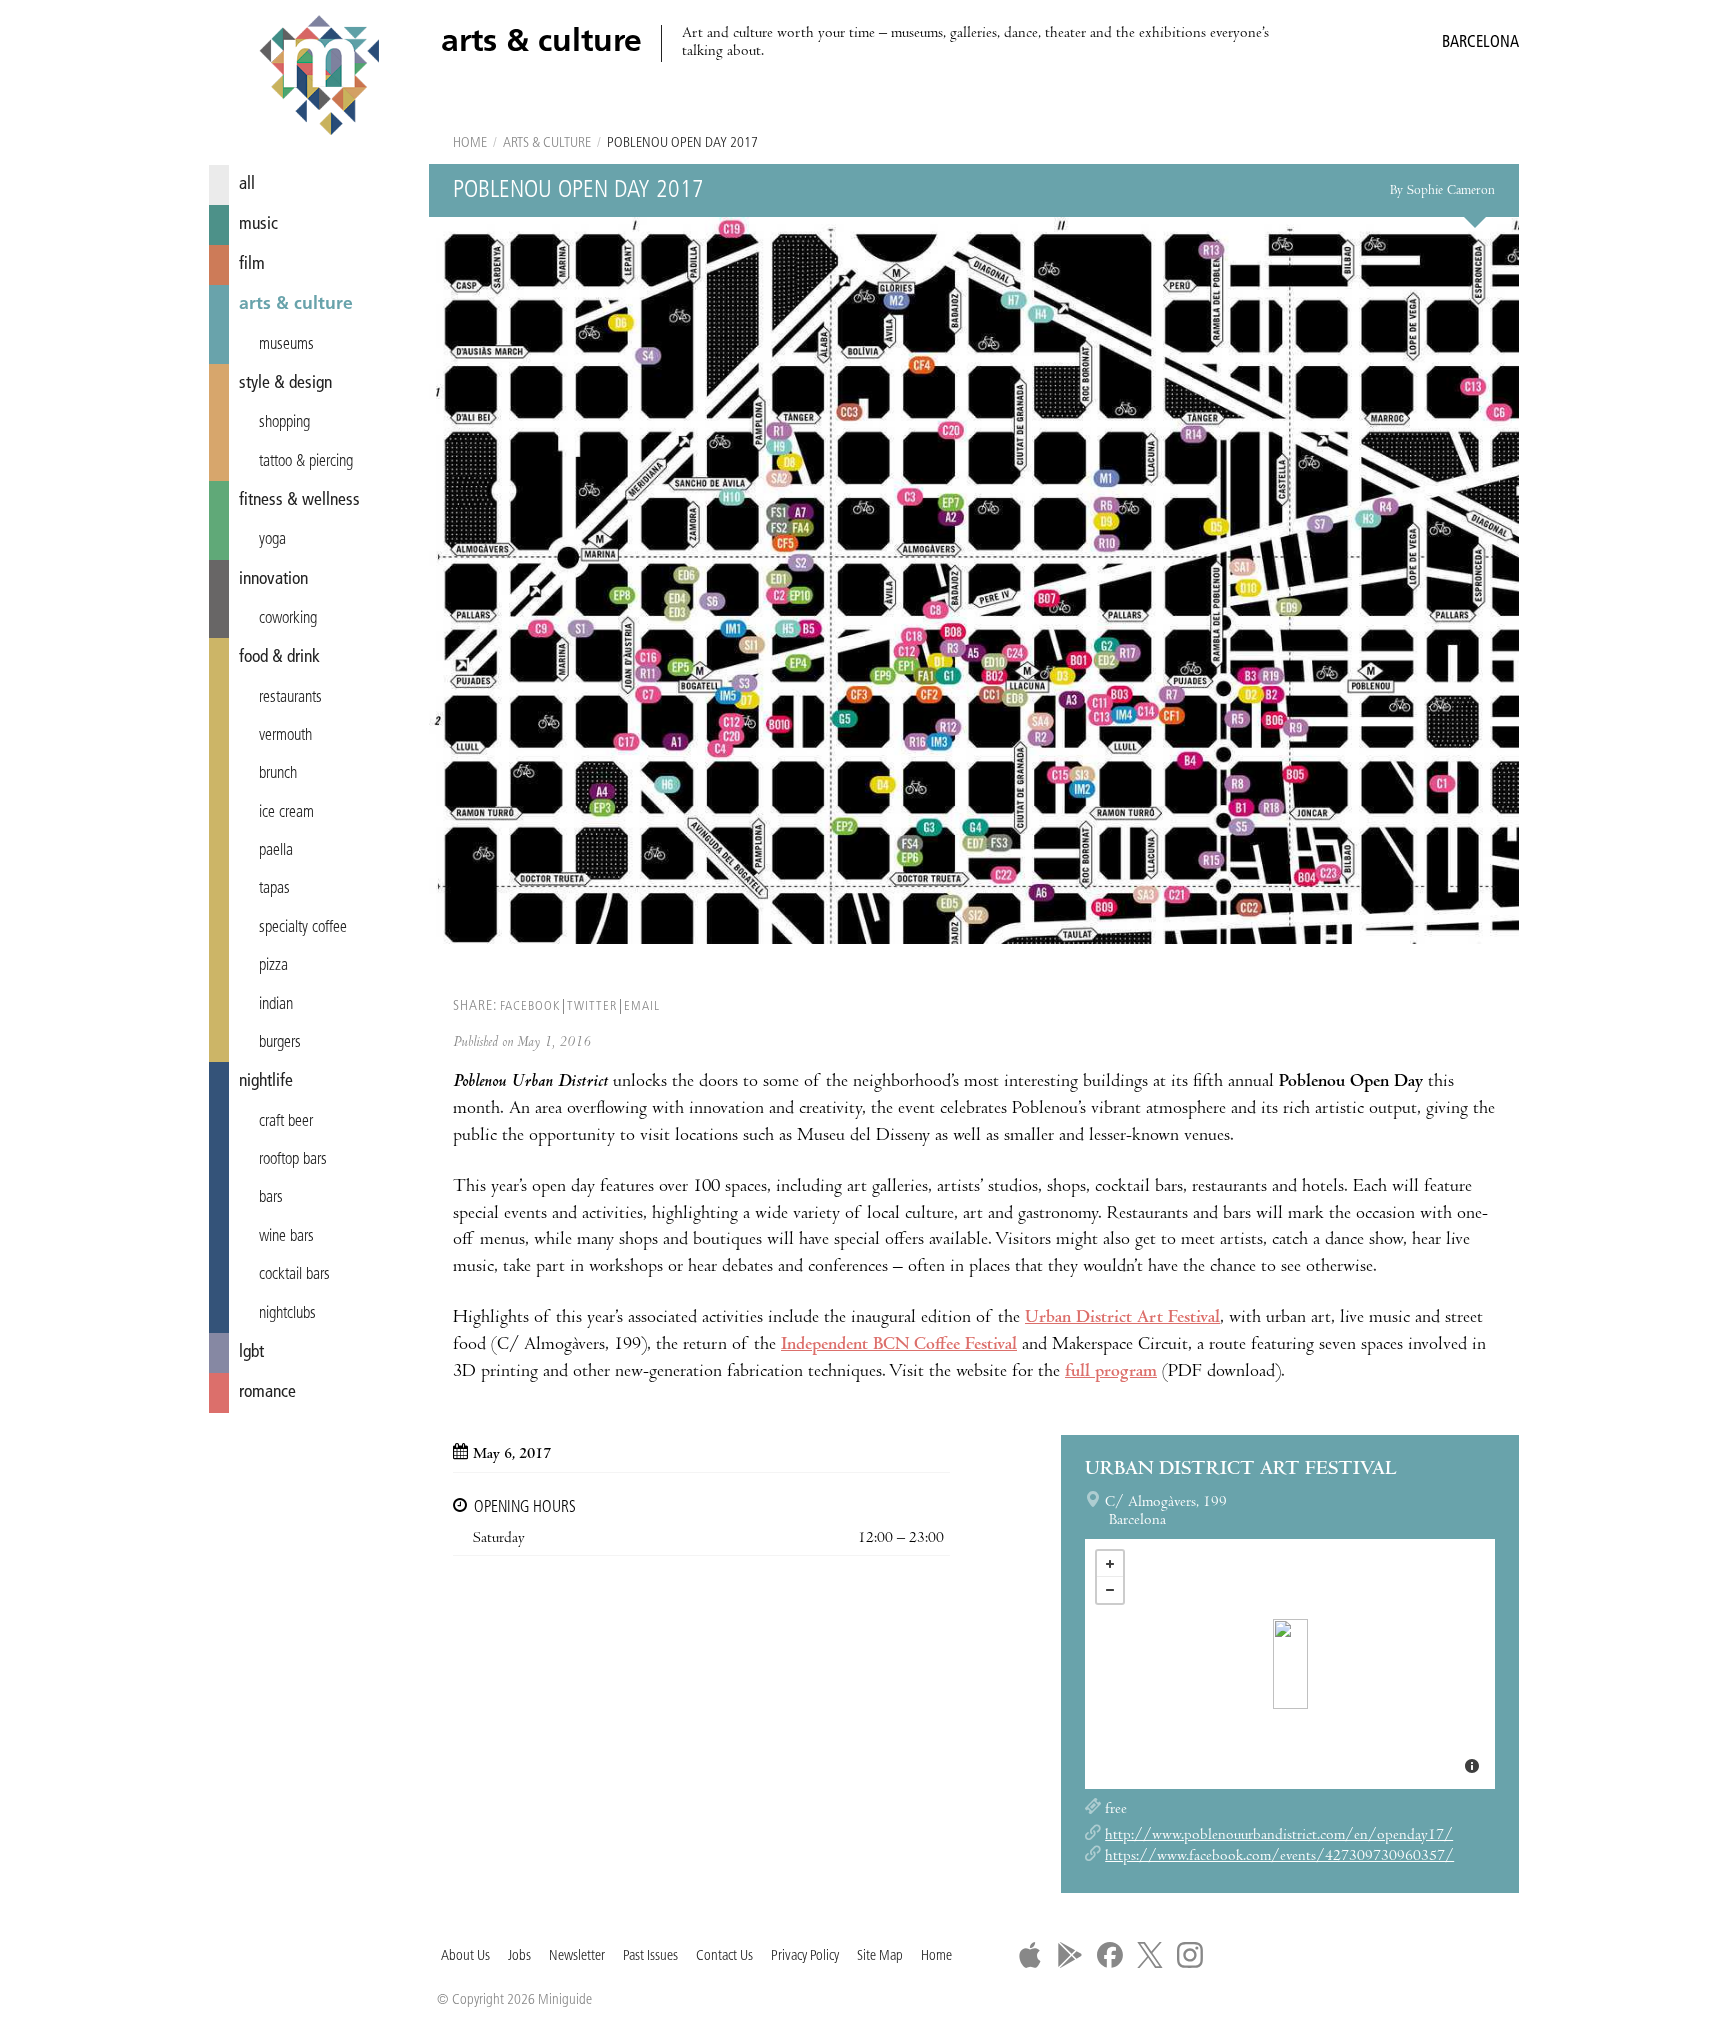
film (252, 264)
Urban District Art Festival (1122, 1318)
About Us (465, 1956)
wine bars (286, 1237)
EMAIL (642, 1006)
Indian (276, 1005)
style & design (285, 383)
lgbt (251, 1352)
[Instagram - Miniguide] (1190, 1955)
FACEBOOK (530, 1006)
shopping (284, 423)
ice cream (286, 813)
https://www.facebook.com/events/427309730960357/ (1279, 1857)
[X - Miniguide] (1150, 1955)
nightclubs (287, 1314)
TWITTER (592, 1006)
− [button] (1110, 1590)
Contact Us (724, 1956)
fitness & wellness (299, 500)
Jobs (519, 1956)
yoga (272, 540)
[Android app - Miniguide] (1070, 1955)
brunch (278, 774)
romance (267, 1392)
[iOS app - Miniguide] (1030, 1955)
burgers (280, 1043)
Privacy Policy (805, 1956)
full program (1111, 1372)
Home (470, 143)
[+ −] (1290, 1664)
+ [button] (1110, 1564)
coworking (288, 619)
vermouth (285, 736)
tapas (274, 889)
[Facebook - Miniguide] (1110, 1955)
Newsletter (577, 1956)
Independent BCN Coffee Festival (899, 1345)
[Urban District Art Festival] (1290, 1664)
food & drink (279, 657)
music (258, 224)
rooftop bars (293, 1160)
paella (276, 851)
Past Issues (650, 1956)
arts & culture (296, 304)
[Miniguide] (319, 78)
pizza (273, 966)
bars (271, 1198)
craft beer (286, 1122)
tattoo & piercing (306, 462)
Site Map (880, 1956)
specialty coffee (303, 928)
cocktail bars (294, 1275)
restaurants (290, 698)
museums (286, 345)
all (247, 184)
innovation (273, 579)
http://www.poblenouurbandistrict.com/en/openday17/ (1279, 1836)
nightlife (266, 1081)
